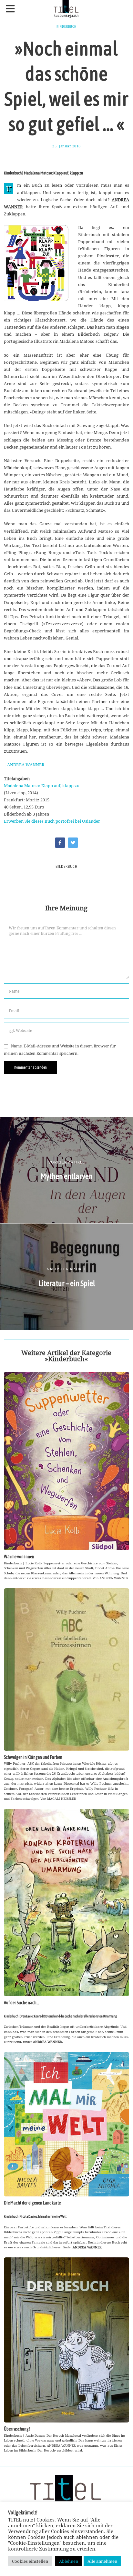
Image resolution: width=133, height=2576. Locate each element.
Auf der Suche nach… (21, 2003)
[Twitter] (73, 843)
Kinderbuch (66, 26)
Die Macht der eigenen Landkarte (32, 2203)
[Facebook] (60, 843)
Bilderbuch (66, 867)
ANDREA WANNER (26, 765)
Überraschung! (17, 2429)
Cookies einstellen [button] (30, 2561)
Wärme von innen (19, 1557)
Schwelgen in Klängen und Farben (33, 1757)
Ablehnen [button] (69, 2561)
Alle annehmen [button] (102, 2561)
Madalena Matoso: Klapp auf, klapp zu (42, 786)
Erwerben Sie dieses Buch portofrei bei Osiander (52, 821)
